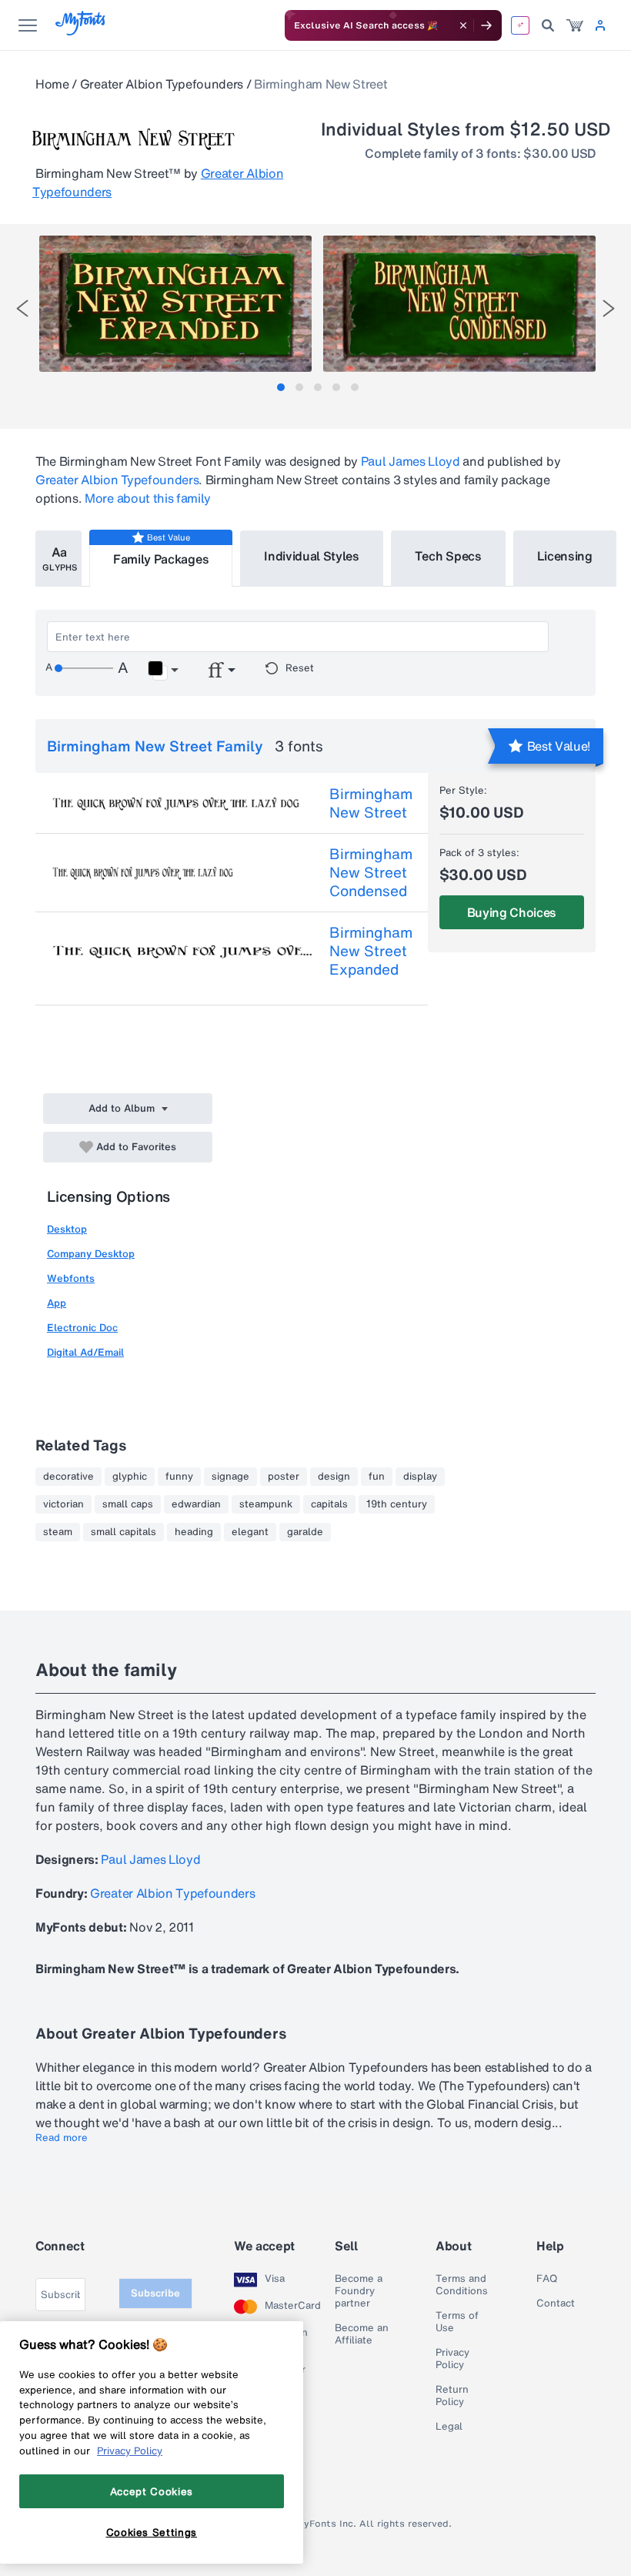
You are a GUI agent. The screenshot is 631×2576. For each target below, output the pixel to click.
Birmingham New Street (371, 803)
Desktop (67, 1229)
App (57, 1303)
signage (230, 1477)
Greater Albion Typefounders (162, 84)
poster (284, 1477)
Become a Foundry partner (359, 2291)
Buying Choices (512, 912)
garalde (305, 1532)
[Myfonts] (81, 31)
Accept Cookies (152, 2491)
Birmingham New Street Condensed (371, 872)
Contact (556, 2303)
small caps (128, 1504)
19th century (397, 1504)
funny (179, 1477)
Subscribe (155, 2293)
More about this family (148, 498)
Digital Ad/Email (85, 1352)
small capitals (124, 1532)
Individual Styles (312, 556)
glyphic (130, 1477)
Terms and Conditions (462, 2285)
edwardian (196, 1504)
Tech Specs (448, 556)
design (334, 1477)
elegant (250, 1532)
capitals (329, 1504)
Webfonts (71, 1278)
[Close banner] (463, 25)
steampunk (266, 1504)
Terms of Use (457, 2322)
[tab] (281, 387)
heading (194, 1532)
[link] (575, 25)
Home (52, 84)
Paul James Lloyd (411, 461)
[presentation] (22, 308)
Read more (62, 2138)
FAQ (547, 2279)
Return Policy (452, 2396)
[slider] (84, 668)
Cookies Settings (152, 2532)
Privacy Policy (452, 2359)
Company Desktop (91, 1254)
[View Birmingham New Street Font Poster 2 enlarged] (459, 304)
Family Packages (161, 559)
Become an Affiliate (362, 2334)
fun (377, 1477)
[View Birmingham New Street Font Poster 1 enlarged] (175, 304)
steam (58, 1532)
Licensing (565, 556)
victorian (63, 1504)
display (420, 1477)
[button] (163, 671)
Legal (449, 2427)
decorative (68, 1477)
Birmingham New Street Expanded (371, 951)
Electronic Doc (82, 1328)
